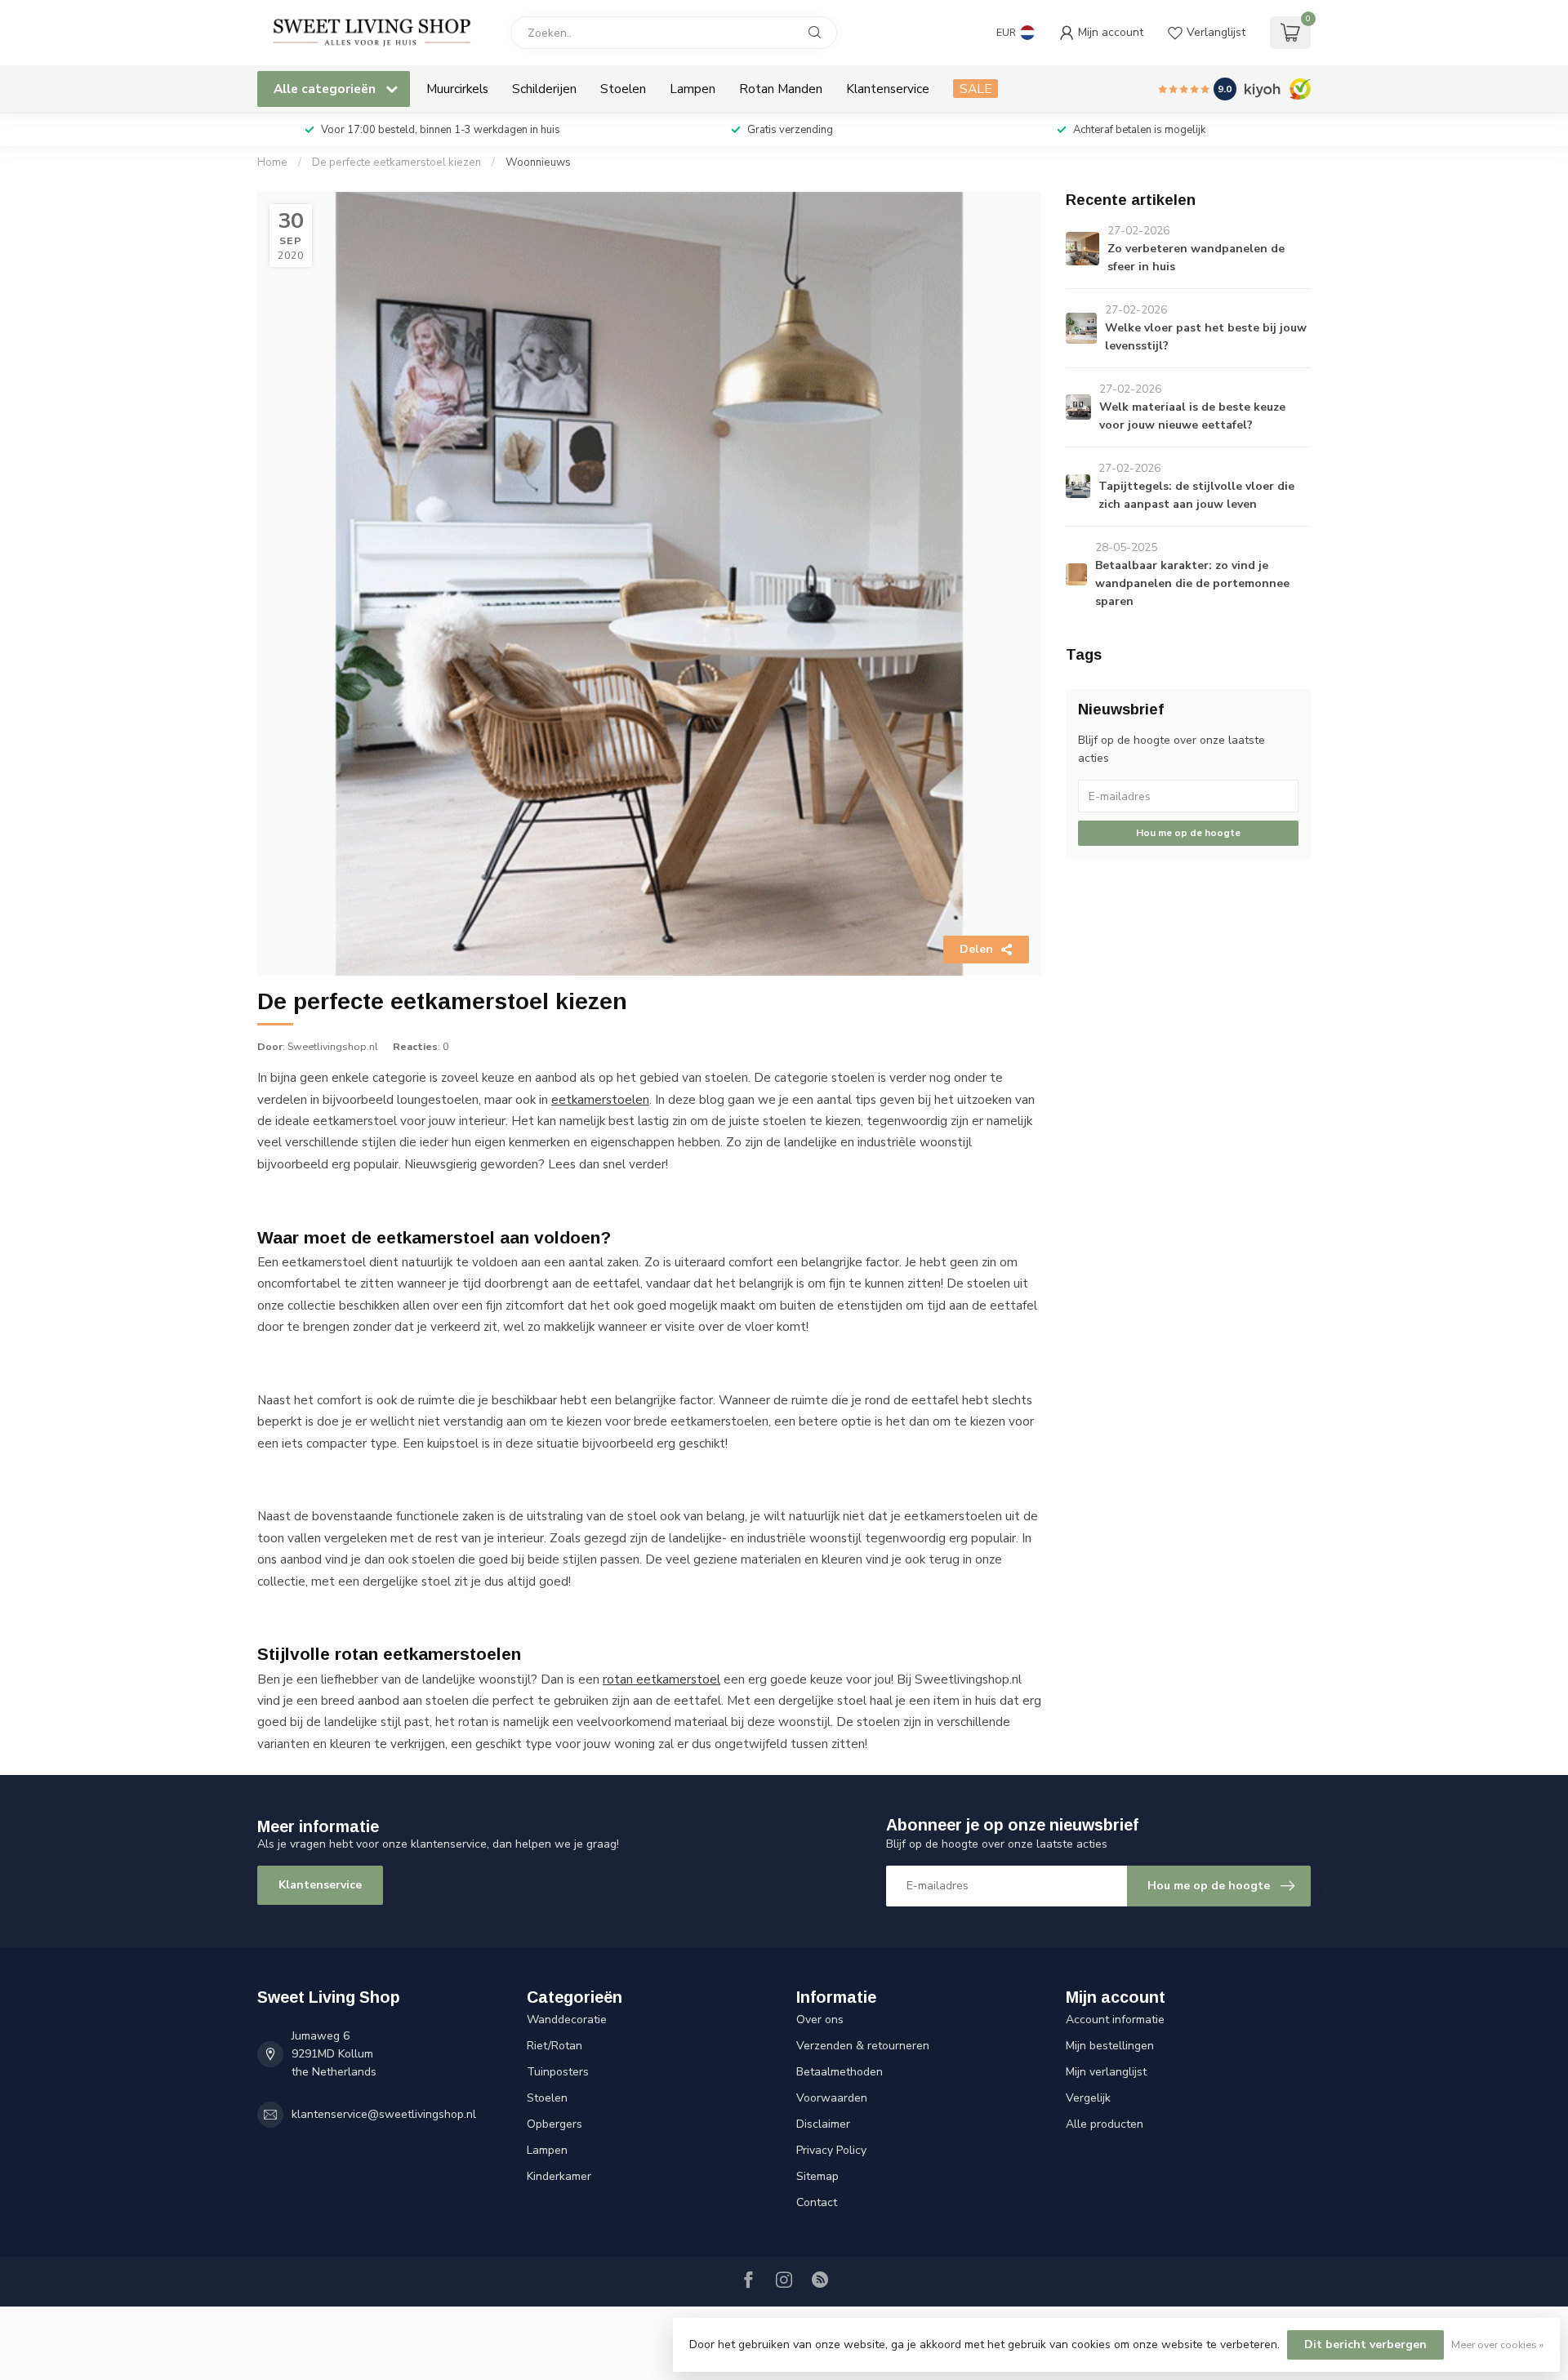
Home (272, 162)
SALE (976, 89)
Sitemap (817, 2176)
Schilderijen (544, 89)
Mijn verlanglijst (1106, 2072)
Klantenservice (888, 89)
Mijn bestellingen (1110, 2046)
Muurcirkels (457, 89)
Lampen (693, 89)
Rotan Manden (781, 89)
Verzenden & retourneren (863, 2046)
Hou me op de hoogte (1188, 833)
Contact (817, 2202)
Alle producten (1105, 2124)
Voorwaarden (832, 2098)
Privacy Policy (831, 2150)
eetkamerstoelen (600, 1099)
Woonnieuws (538, 162)
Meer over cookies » (1497, 2344)
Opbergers (555, 2124)
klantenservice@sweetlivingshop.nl (384, 2114)
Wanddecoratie (567, 2020)
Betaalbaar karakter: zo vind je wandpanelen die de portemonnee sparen (1192, 583)
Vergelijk (1088, 2098)
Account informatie (1115, 2020)
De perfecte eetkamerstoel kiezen (396, 162)
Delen (976, 949)
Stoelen (623, 89)
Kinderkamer (559, 2176)
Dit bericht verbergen (1365, 2344)
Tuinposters (558, 2072)
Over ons (820, 2020)
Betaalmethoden (840, 2072)
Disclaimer (823, 2124)
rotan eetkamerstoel (661, 1679)
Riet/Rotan (555, 2046)
